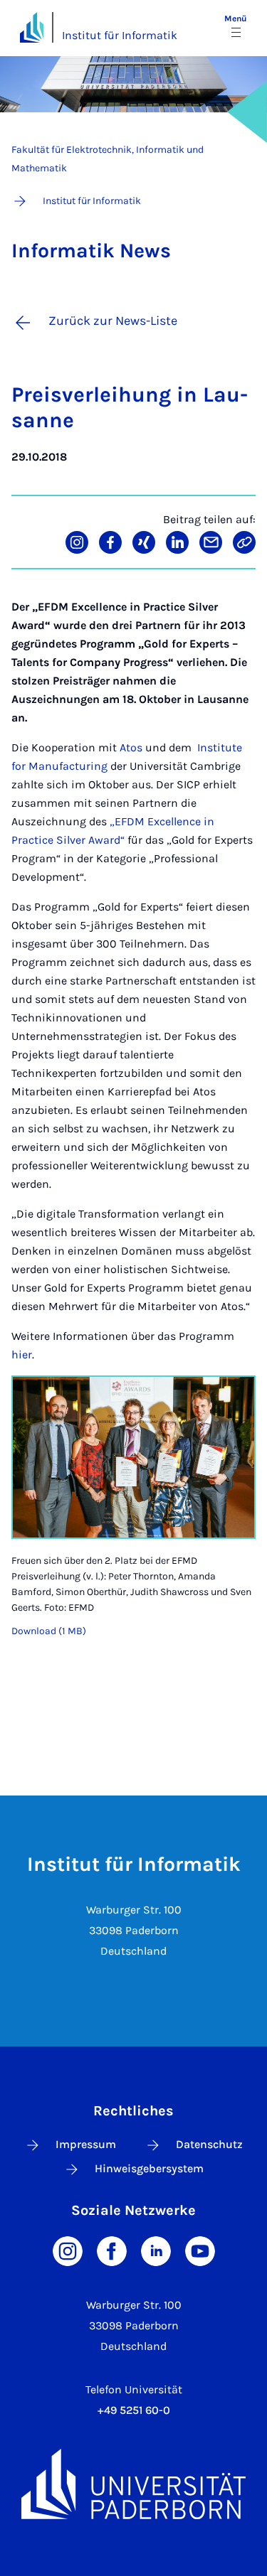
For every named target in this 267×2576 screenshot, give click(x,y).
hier (22, 1354)
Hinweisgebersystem (149, 2168)
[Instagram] (68, 2250)
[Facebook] (112, 2250)
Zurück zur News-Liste (113, 321)
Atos (131, 747)
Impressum (86, 2144)
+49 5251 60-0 (134, 2410)
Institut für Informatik (120, 35)
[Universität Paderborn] (133, 2484)
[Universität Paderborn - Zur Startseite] (32, 27)
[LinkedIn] (156, 2250)
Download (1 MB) (49, 1631)
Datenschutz (209, 2144)
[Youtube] (200, 2250)
